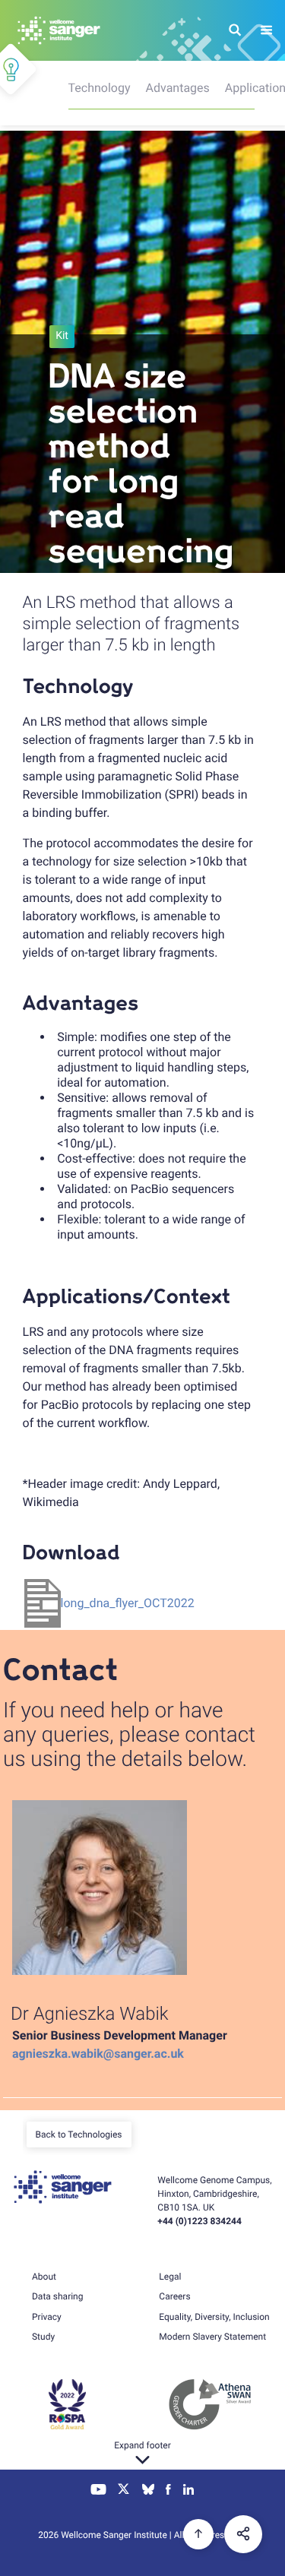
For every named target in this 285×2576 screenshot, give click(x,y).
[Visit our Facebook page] (169, 2491)
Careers (174, 2296)
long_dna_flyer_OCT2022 (128, 1603)
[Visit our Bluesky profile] (148, 2491)
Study (43, 2337)
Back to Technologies (79, 2135)
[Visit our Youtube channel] (98, 2491)
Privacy (47, 2317)
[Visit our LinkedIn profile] (189, 2491)
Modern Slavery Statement (212, 2337)
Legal (170, 2277)
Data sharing (57, 2296)
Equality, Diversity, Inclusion (214, 2317)
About (44, 2277)
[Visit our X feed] (124, 2491)
